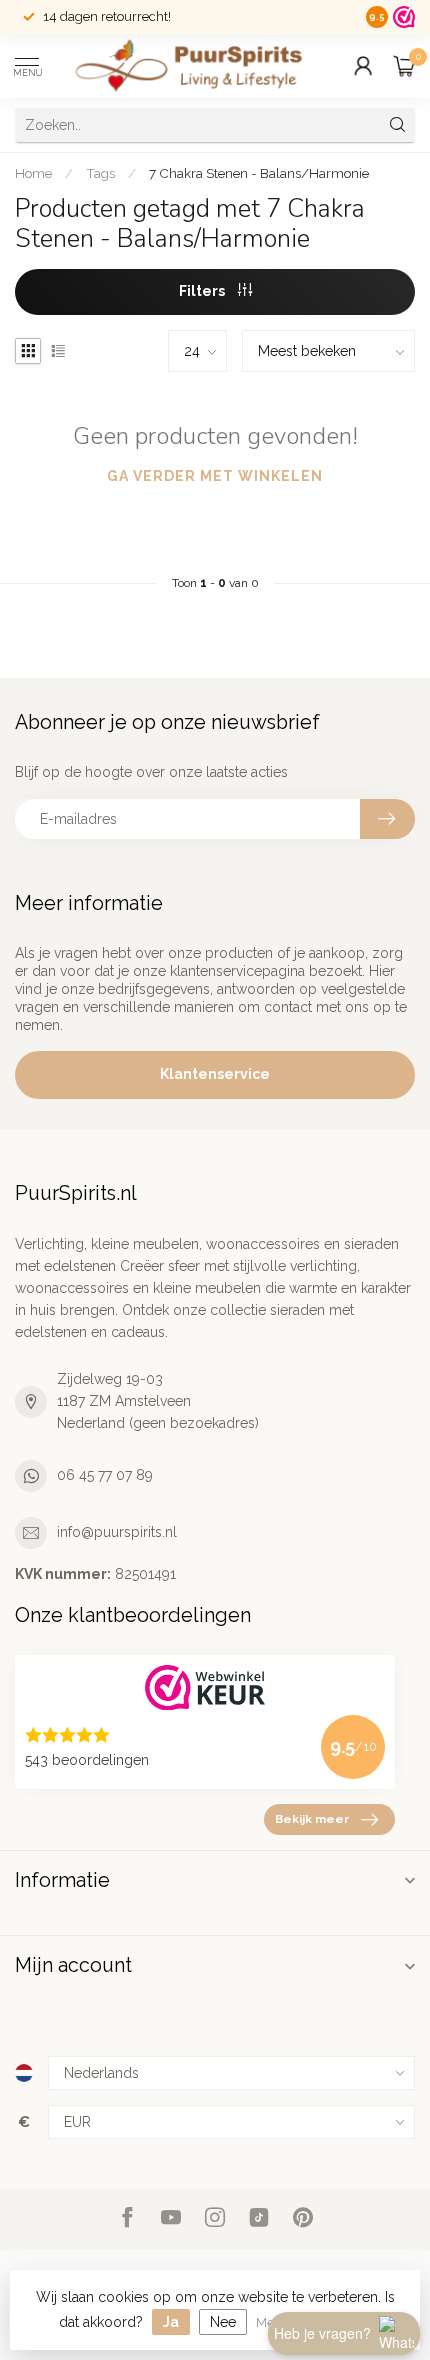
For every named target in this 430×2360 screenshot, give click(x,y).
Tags (100, 173)
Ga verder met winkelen (215, 476)
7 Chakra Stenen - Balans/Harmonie (259, 173)
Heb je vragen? (322, 2333)
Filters (203, 291)
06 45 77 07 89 (105, 1475)
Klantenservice (215, 1074)
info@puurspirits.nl (117, 1532)
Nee (223, 2322)
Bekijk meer (312, 1819)
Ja (171, 2322)
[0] (404, 66)
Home (33, 173)
